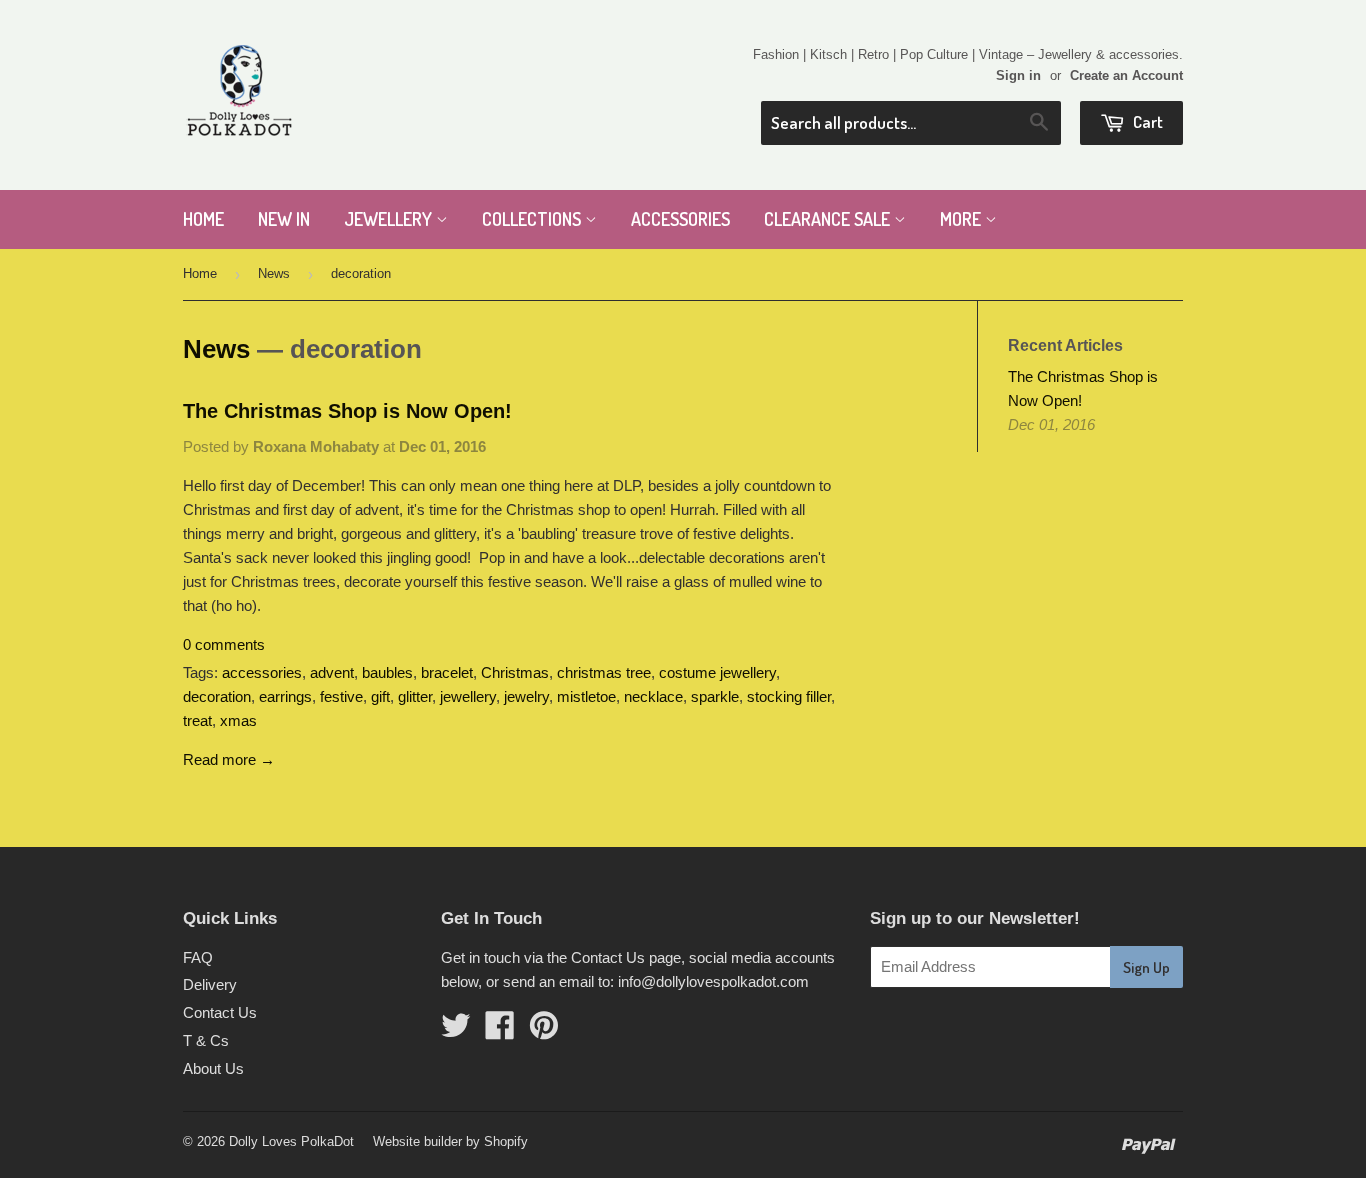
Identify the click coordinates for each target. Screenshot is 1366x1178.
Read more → (229, 759)
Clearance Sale (829, 219)
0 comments (224, 644)
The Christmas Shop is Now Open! (347, 411)
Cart (1146, 121)
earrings (285, 696)
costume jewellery (717, 672)
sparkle (715, 696)
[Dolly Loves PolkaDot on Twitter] (456, 1031)
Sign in (1018, 75)
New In (284, 219)
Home (203, 219)
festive (341, 696)
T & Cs (206, 1040)
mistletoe (586, 696)
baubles (387, 672)
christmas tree (604, 672)
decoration (217, 696)
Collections (533, 219)
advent (332, 672)
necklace (653, 696)
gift (380, 696)
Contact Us (220, 1012)
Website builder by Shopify (450, 1141)
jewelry (526, 696)
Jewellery (390, 219)
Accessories (680, 219)
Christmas (515, 672)
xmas (238, 720)
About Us (213, 1068)
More (962, 219)
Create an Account (1126, 75)
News (274, 273)
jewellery (468, 696)
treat (197, 720)
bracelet (447, 672)
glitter (415, 696)
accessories (262, 672)
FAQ (198, 957)
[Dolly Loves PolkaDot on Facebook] (500, 1031)
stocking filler (789, 696)
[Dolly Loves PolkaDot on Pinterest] (544, 1031)
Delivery (210, 984)
